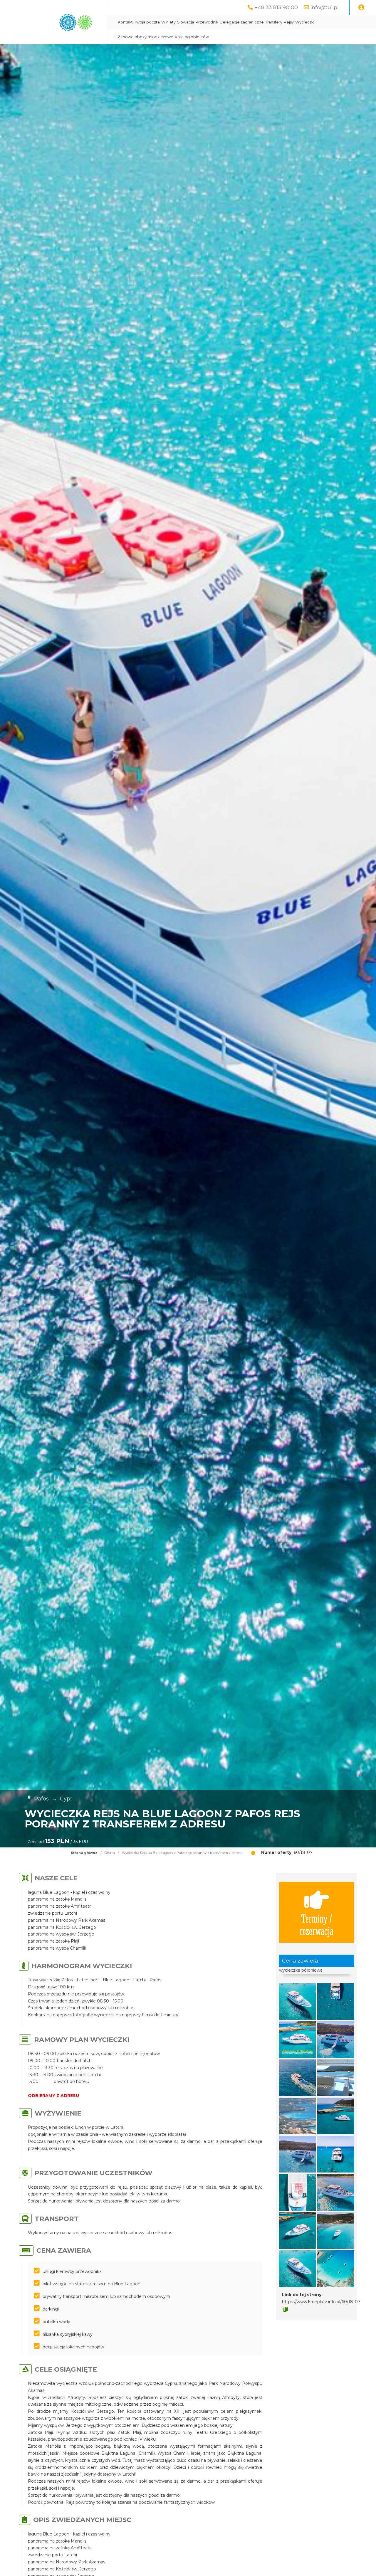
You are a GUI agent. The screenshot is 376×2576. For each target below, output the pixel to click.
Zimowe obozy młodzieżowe (146, 37)
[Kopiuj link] (286, 2309)
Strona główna (84, 1853)
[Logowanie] (361, 8)
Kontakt (125, 22)
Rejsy (289, 22)
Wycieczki (305, 22)
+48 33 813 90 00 (276, 7)
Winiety (168, 22)
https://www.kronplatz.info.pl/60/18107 (321, 2302)
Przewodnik (207, 22)
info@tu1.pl (325, 7)
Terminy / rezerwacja (317, 1924)
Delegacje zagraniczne (242, 22)
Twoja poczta (147, 22)
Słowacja (186, 22)
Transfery (274, 22)
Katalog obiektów (192, 37)
